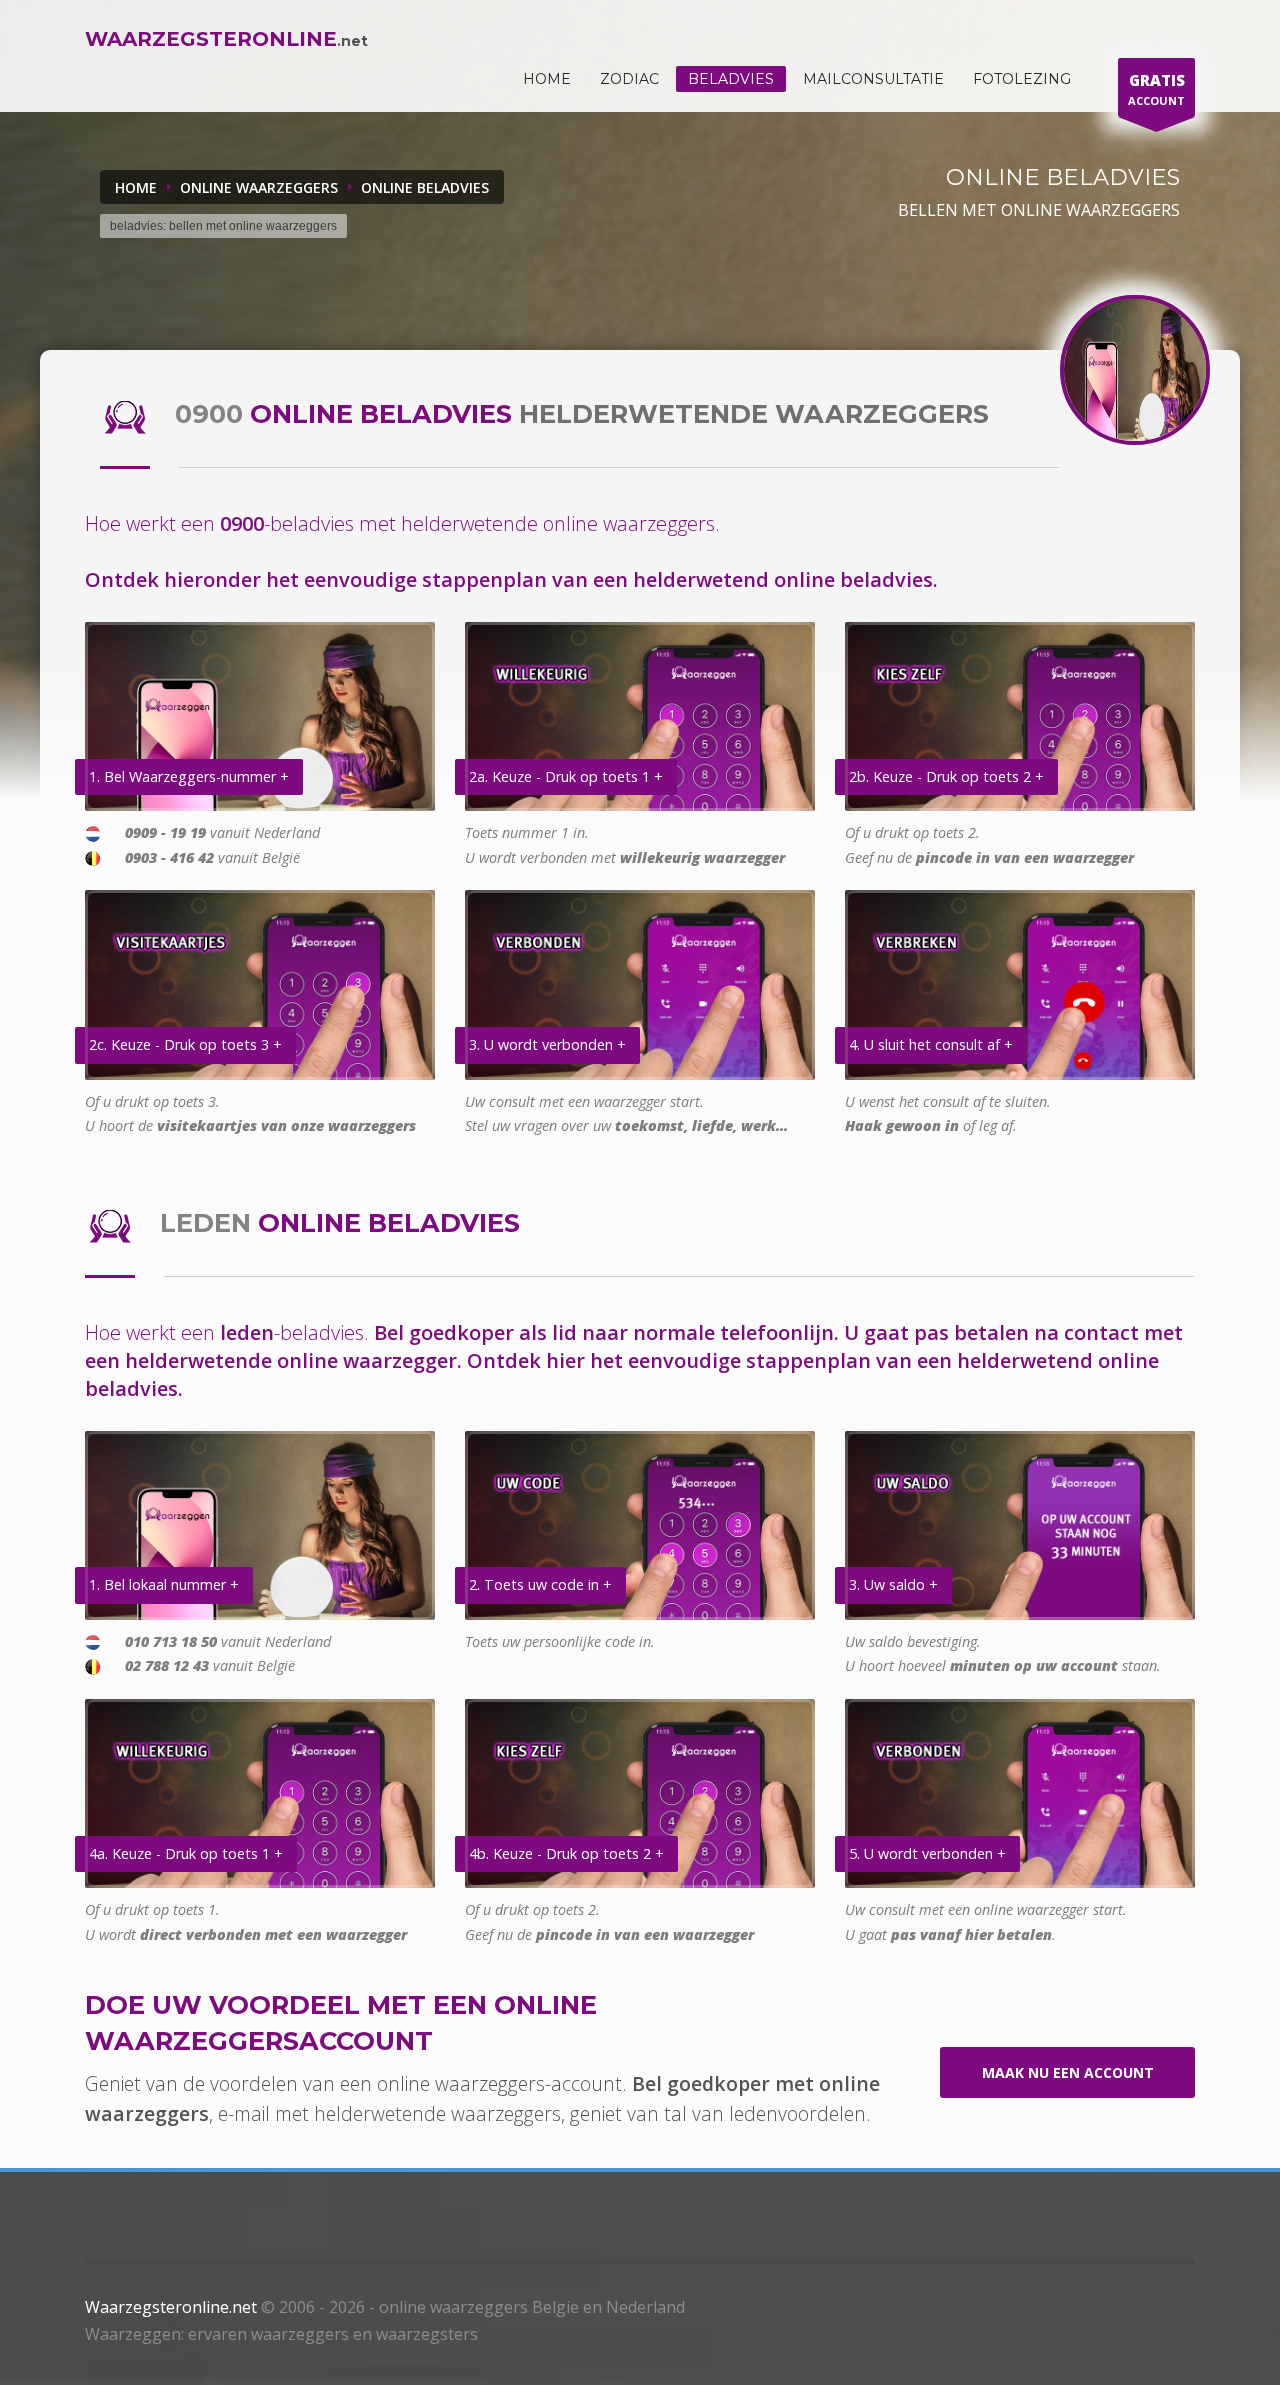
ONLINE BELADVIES (425, 187)
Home (136, 187)
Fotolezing (1022, 79)
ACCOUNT (1156, 89)
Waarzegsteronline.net (171, 2307)
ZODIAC (629, 79)
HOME (547, 79)
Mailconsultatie (873, 79)
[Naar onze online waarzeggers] (1135, 370)
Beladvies (731, 79)
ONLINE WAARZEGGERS (259, 187)
